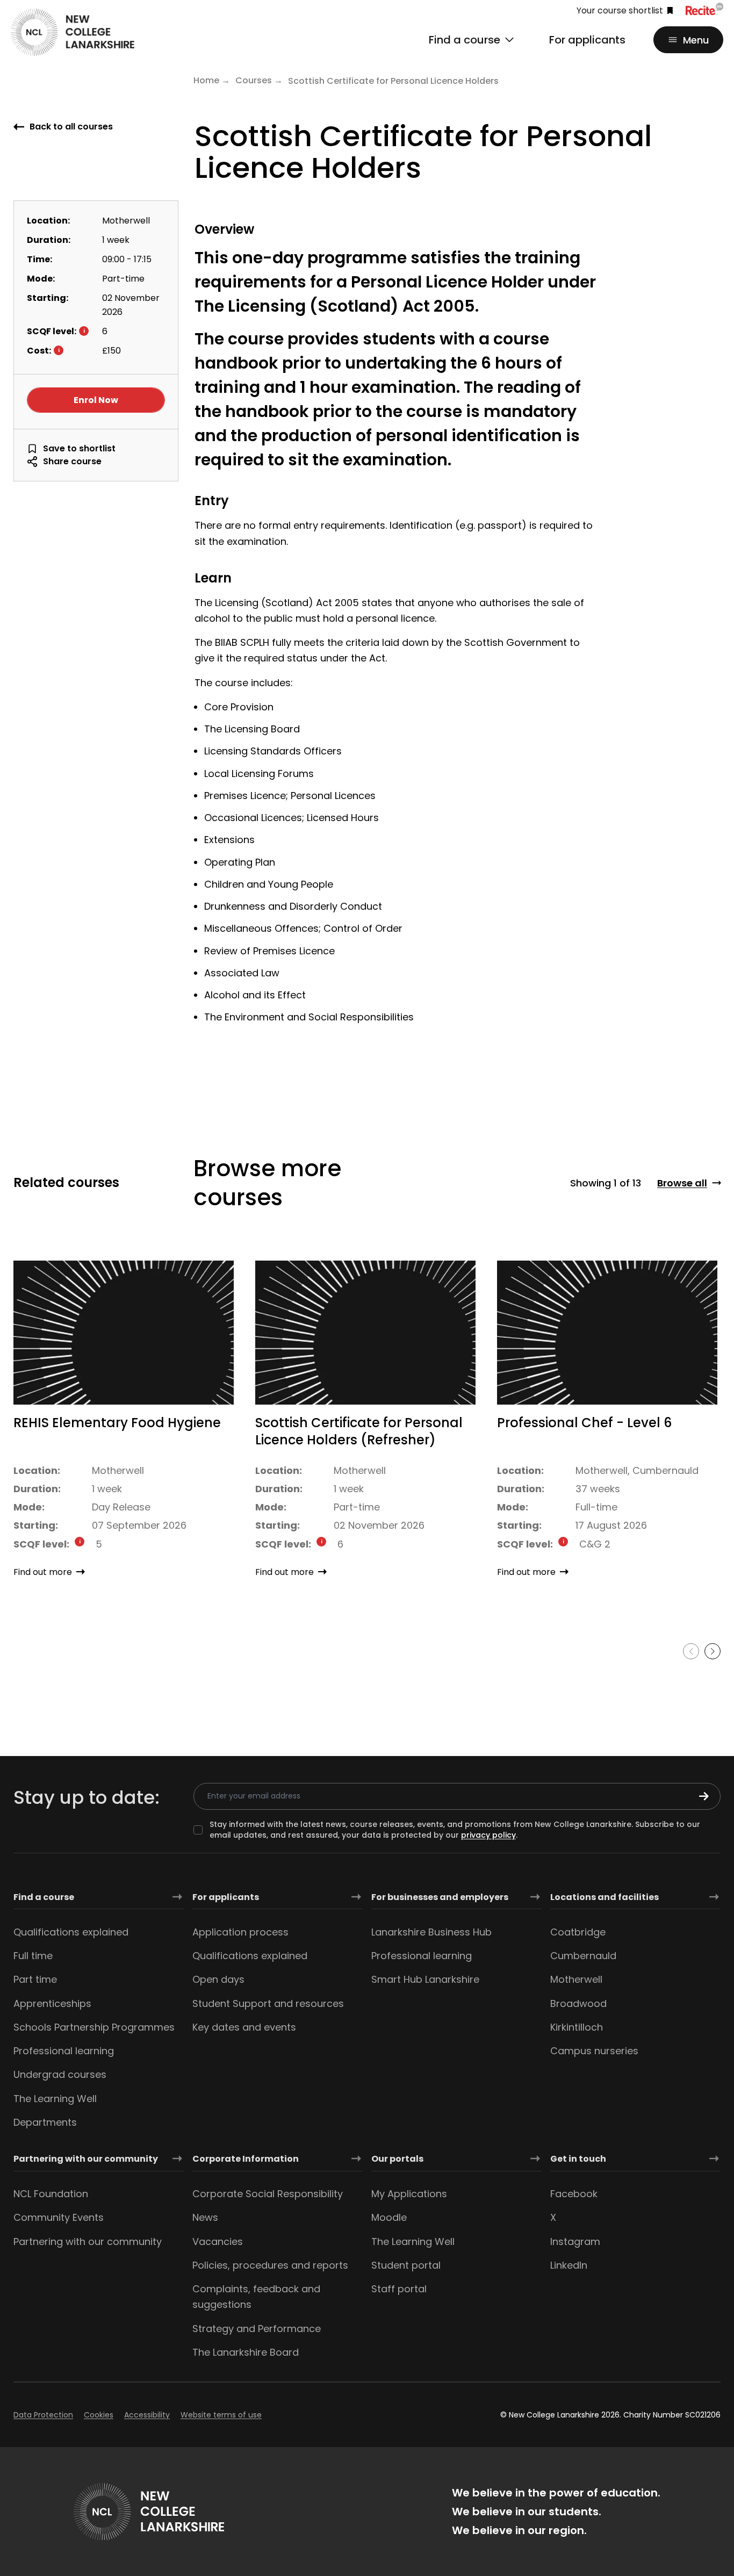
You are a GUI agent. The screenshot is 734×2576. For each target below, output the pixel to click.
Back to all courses (71, 127)
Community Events (59, 2217)
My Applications (409, 2194)
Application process (240, 1932)
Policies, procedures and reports (270, 2265)
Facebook (574, 2194)
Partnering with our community (86, 2159)
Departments (45, 2122)
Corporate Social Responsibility (268, 2194)
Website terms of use (221, 2415)
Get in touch (578, 2159)
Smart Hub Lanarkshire (425, 1979)
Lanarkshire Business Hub (431, 1932)
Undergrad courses (60, 2074)
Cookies (99, 2415)
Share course (72, 461)
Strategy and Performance (257, 2329)
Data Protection (43, 2415)
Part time (35, 1979)
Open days (218, 1979)
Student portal (406, 2265)
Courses (254, 80)
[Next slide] (713, 1651)
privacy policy (488, 1835)
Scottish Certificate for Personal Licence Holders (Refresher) (359, 1431)
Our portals (397, 2159)
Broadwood (578, 2003)
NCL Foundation (51, 2194)
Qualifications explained (71, 1932)
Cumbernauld (583, 1956)
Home (206, 80)
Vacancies (218, 2242)
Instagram (575, 2242)
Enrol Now (96, 400)
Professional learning (64, 2051)
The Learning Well (55, 2099)
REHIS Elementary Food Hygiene (117, 1423)
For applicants (587, 40)
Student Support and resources (268, 2003)
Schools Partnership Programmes (94, 2027)
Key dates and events (244, 2027)
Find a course (44, 1897)
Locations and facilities (605, 1897)
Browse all (682, 1183)
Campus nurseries (594, 2051)
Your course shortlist (620, 11)
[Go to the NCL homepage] (73, 32)
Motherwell (576, 1979)
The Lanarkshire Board (246, 2352)
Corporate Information (246, 2159)
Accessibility (147, 2415)
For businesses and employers (440, 1897)
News (205, 2217)
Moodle (389, 2217)
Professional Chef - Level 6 (584, 1423)
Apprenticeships (52, 2003)
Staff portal (399, 2289)
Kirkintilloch (577, 2027)
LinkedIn (569, 2265)
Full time (33, 1956)
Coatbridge (578, 1932)
